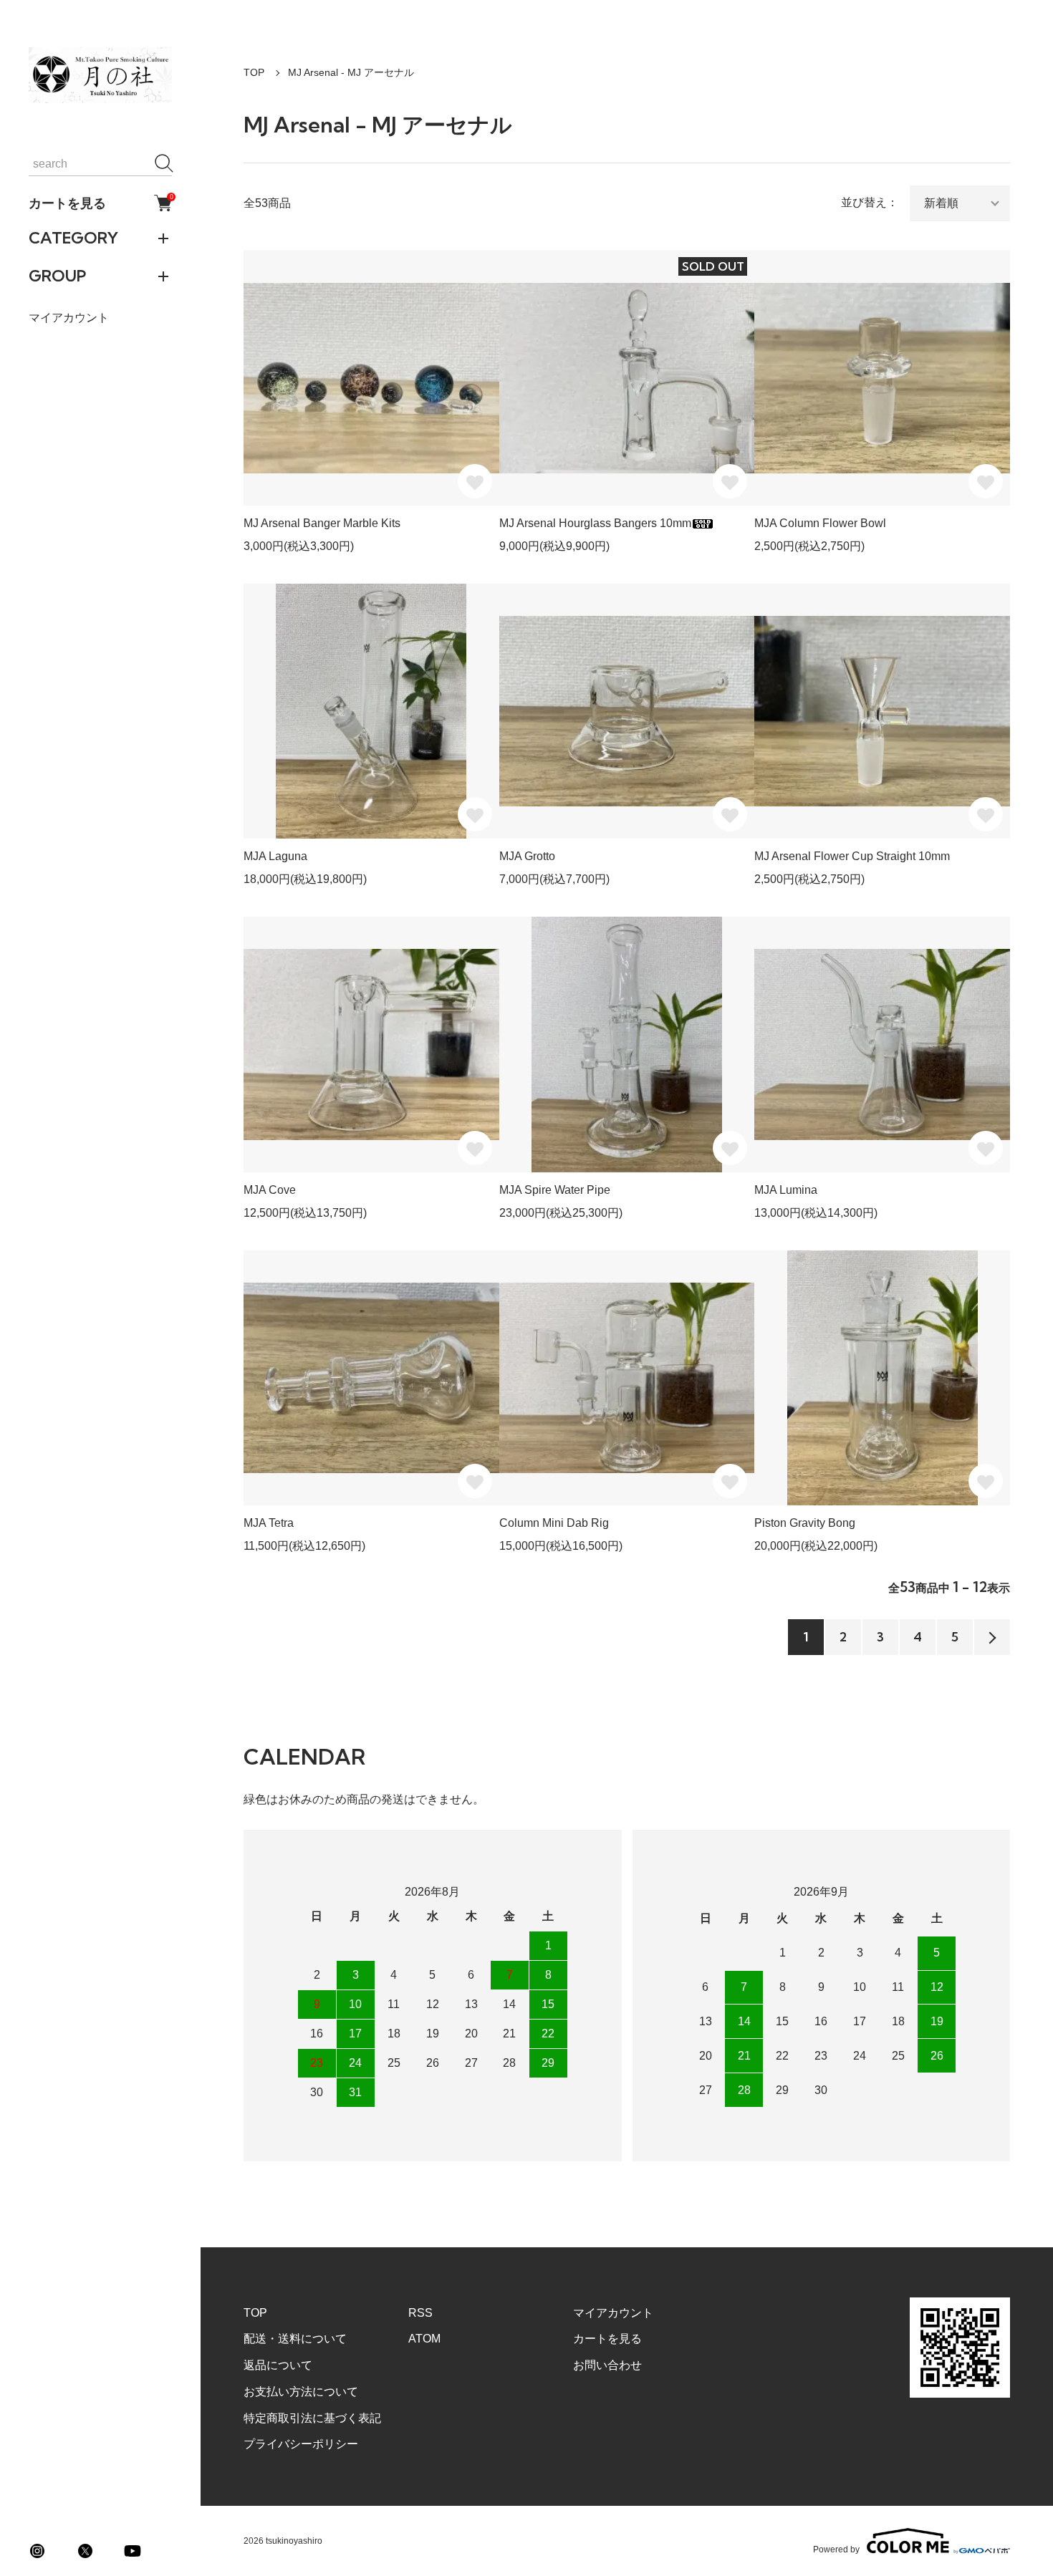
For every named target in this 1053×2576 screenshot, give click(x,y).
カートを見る (100, 203)
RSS (420, 2313)
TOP (254, 72)
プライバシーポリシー (301, 2444)
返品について (278, 2365)
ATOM (424, 2339)
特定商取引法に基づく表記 (312, 2418)
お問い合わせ (607, 2365)
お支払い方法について (301, 2392)
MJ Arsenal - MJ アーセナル (351, 72)
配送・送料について (295, 2339)
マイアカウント (69, 318)
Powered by (836, 2549)
